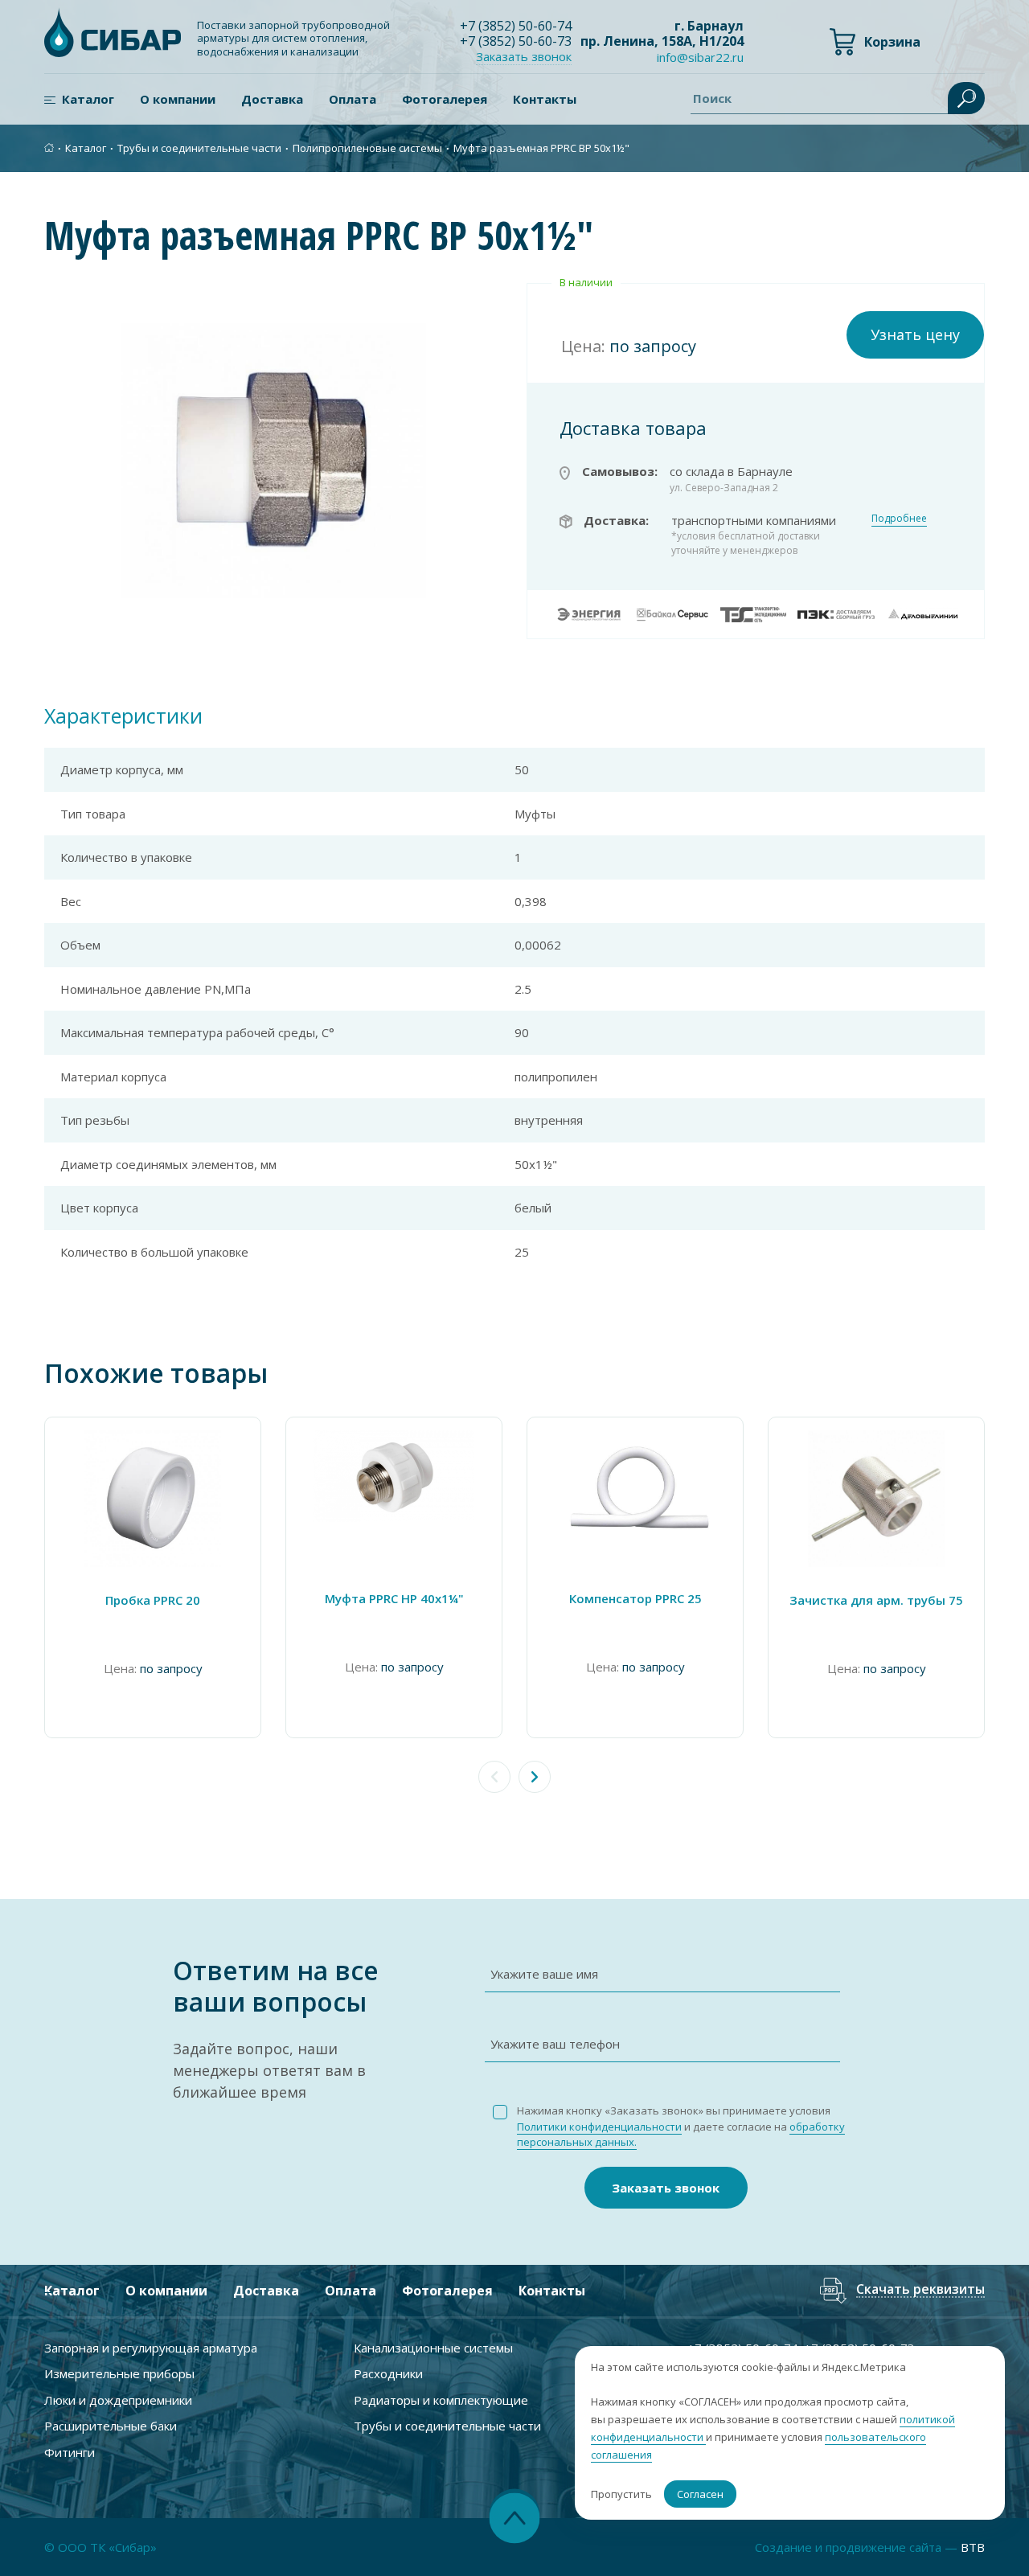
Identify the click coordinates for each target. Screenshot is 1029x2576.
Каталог (88, 99)
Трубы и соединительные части (199, 148)
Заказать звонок (666, 2188)
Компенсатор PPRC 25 (635, 1598)
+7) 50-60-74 (516, 26)
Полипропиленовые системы (367, 148)
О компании (178, 99)
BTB (973, 2547)
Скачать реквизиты (920, 2290)
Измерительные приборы (119, 2373)
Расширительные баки (111, 2426)
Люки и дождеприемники (118, 2400)
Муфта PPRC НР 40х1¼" (394, 1598)
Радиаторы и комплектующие (441, 2400)
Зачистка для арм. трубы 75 (876, 1600)
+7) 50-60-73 (516, 41)
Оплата (353, 99)
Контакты (545, 99)
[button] (535, 1777)
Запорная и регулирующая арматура (151, 2348)
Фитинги (70, 2452)
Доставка (272, 99)
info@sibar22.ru (700, 57)
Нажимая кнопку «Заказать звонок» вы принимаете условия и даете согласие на (681, 2126)
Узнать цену (915, 334)
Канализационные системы (433, 2348)
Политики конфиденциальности (599, 2127)
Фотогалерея (445, 99)
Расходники (388, 2373)
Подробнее (899, 518)
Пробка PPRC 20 (153, 1600)
